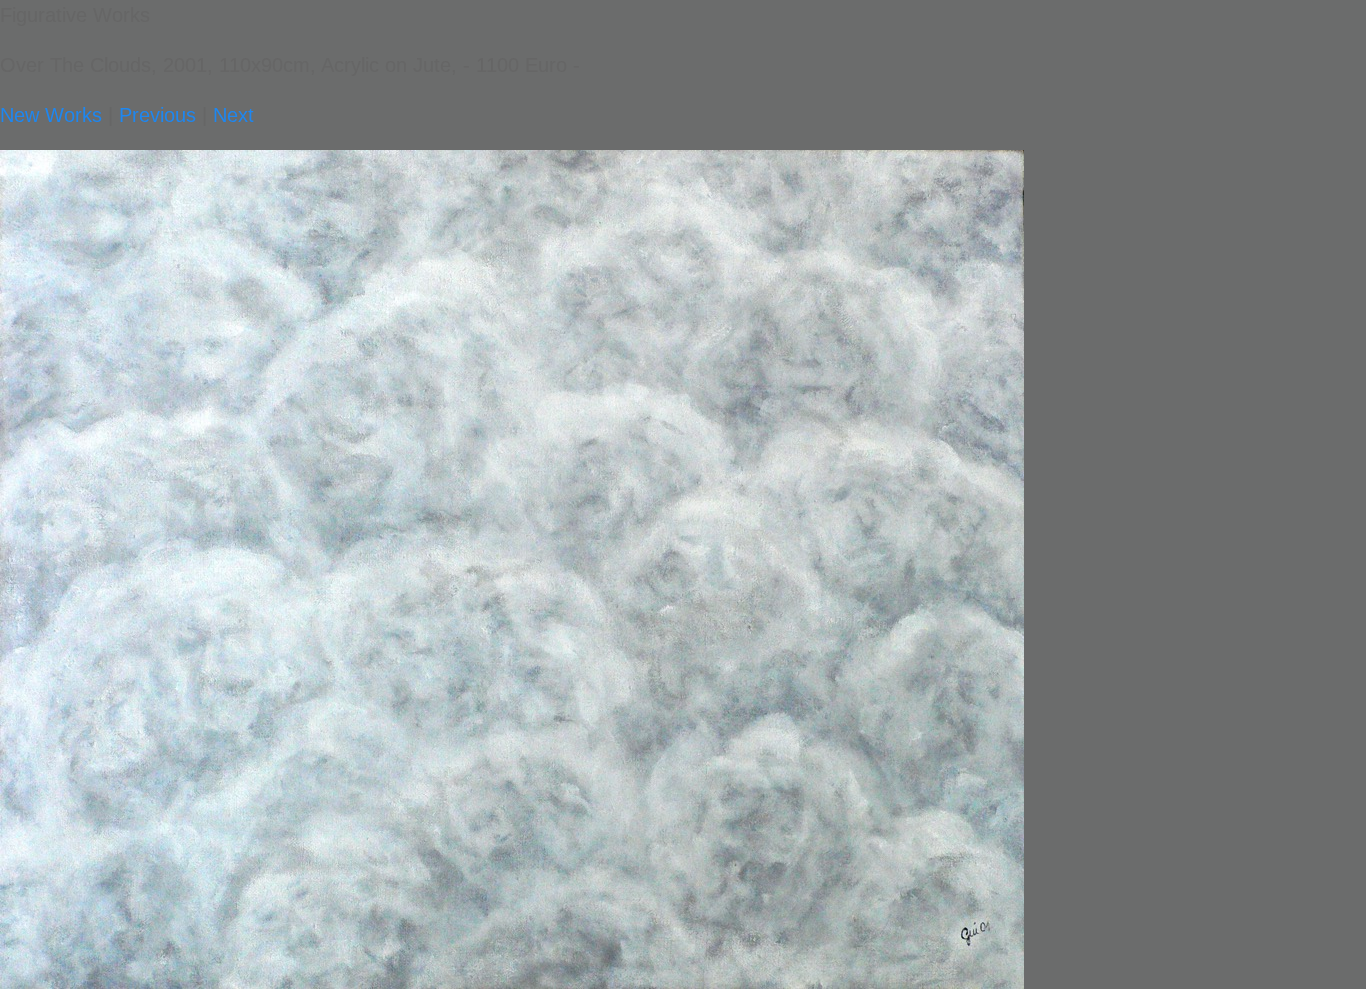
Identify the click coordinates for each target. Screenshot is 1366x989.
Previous (157, 115)
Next (233, 115)
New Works (51, 115)
